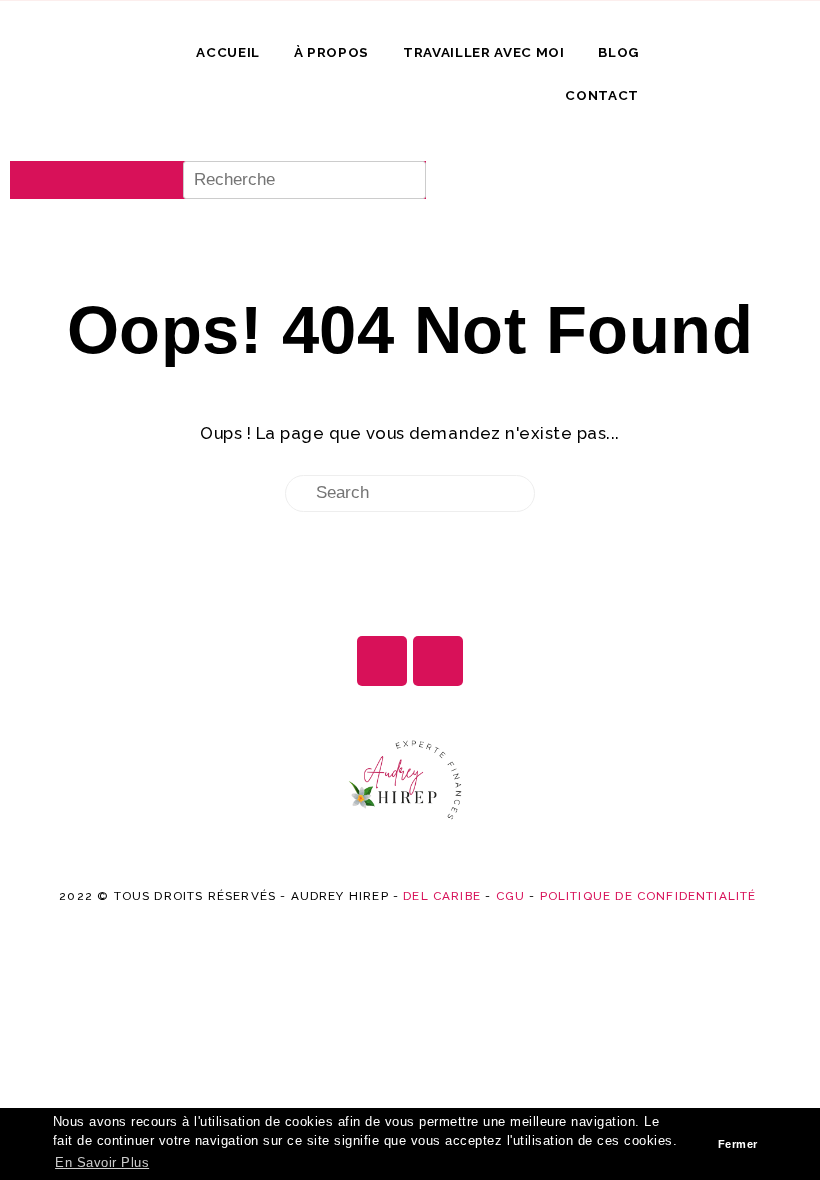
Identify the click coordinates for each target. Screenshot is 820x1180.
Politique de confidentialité (648, 896)
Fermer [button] (738, 1144)
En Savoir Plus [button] (102, 1163)
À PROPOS (331, 52)
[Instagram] (382, 661)
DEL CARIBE (442, 896)
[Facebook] (438, 661)
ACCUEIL (228, 52)
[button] (218, 145)
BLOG (618, 52)
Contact (602, 95)
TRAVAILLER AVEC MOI (484, 52)
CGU (511, 896)
